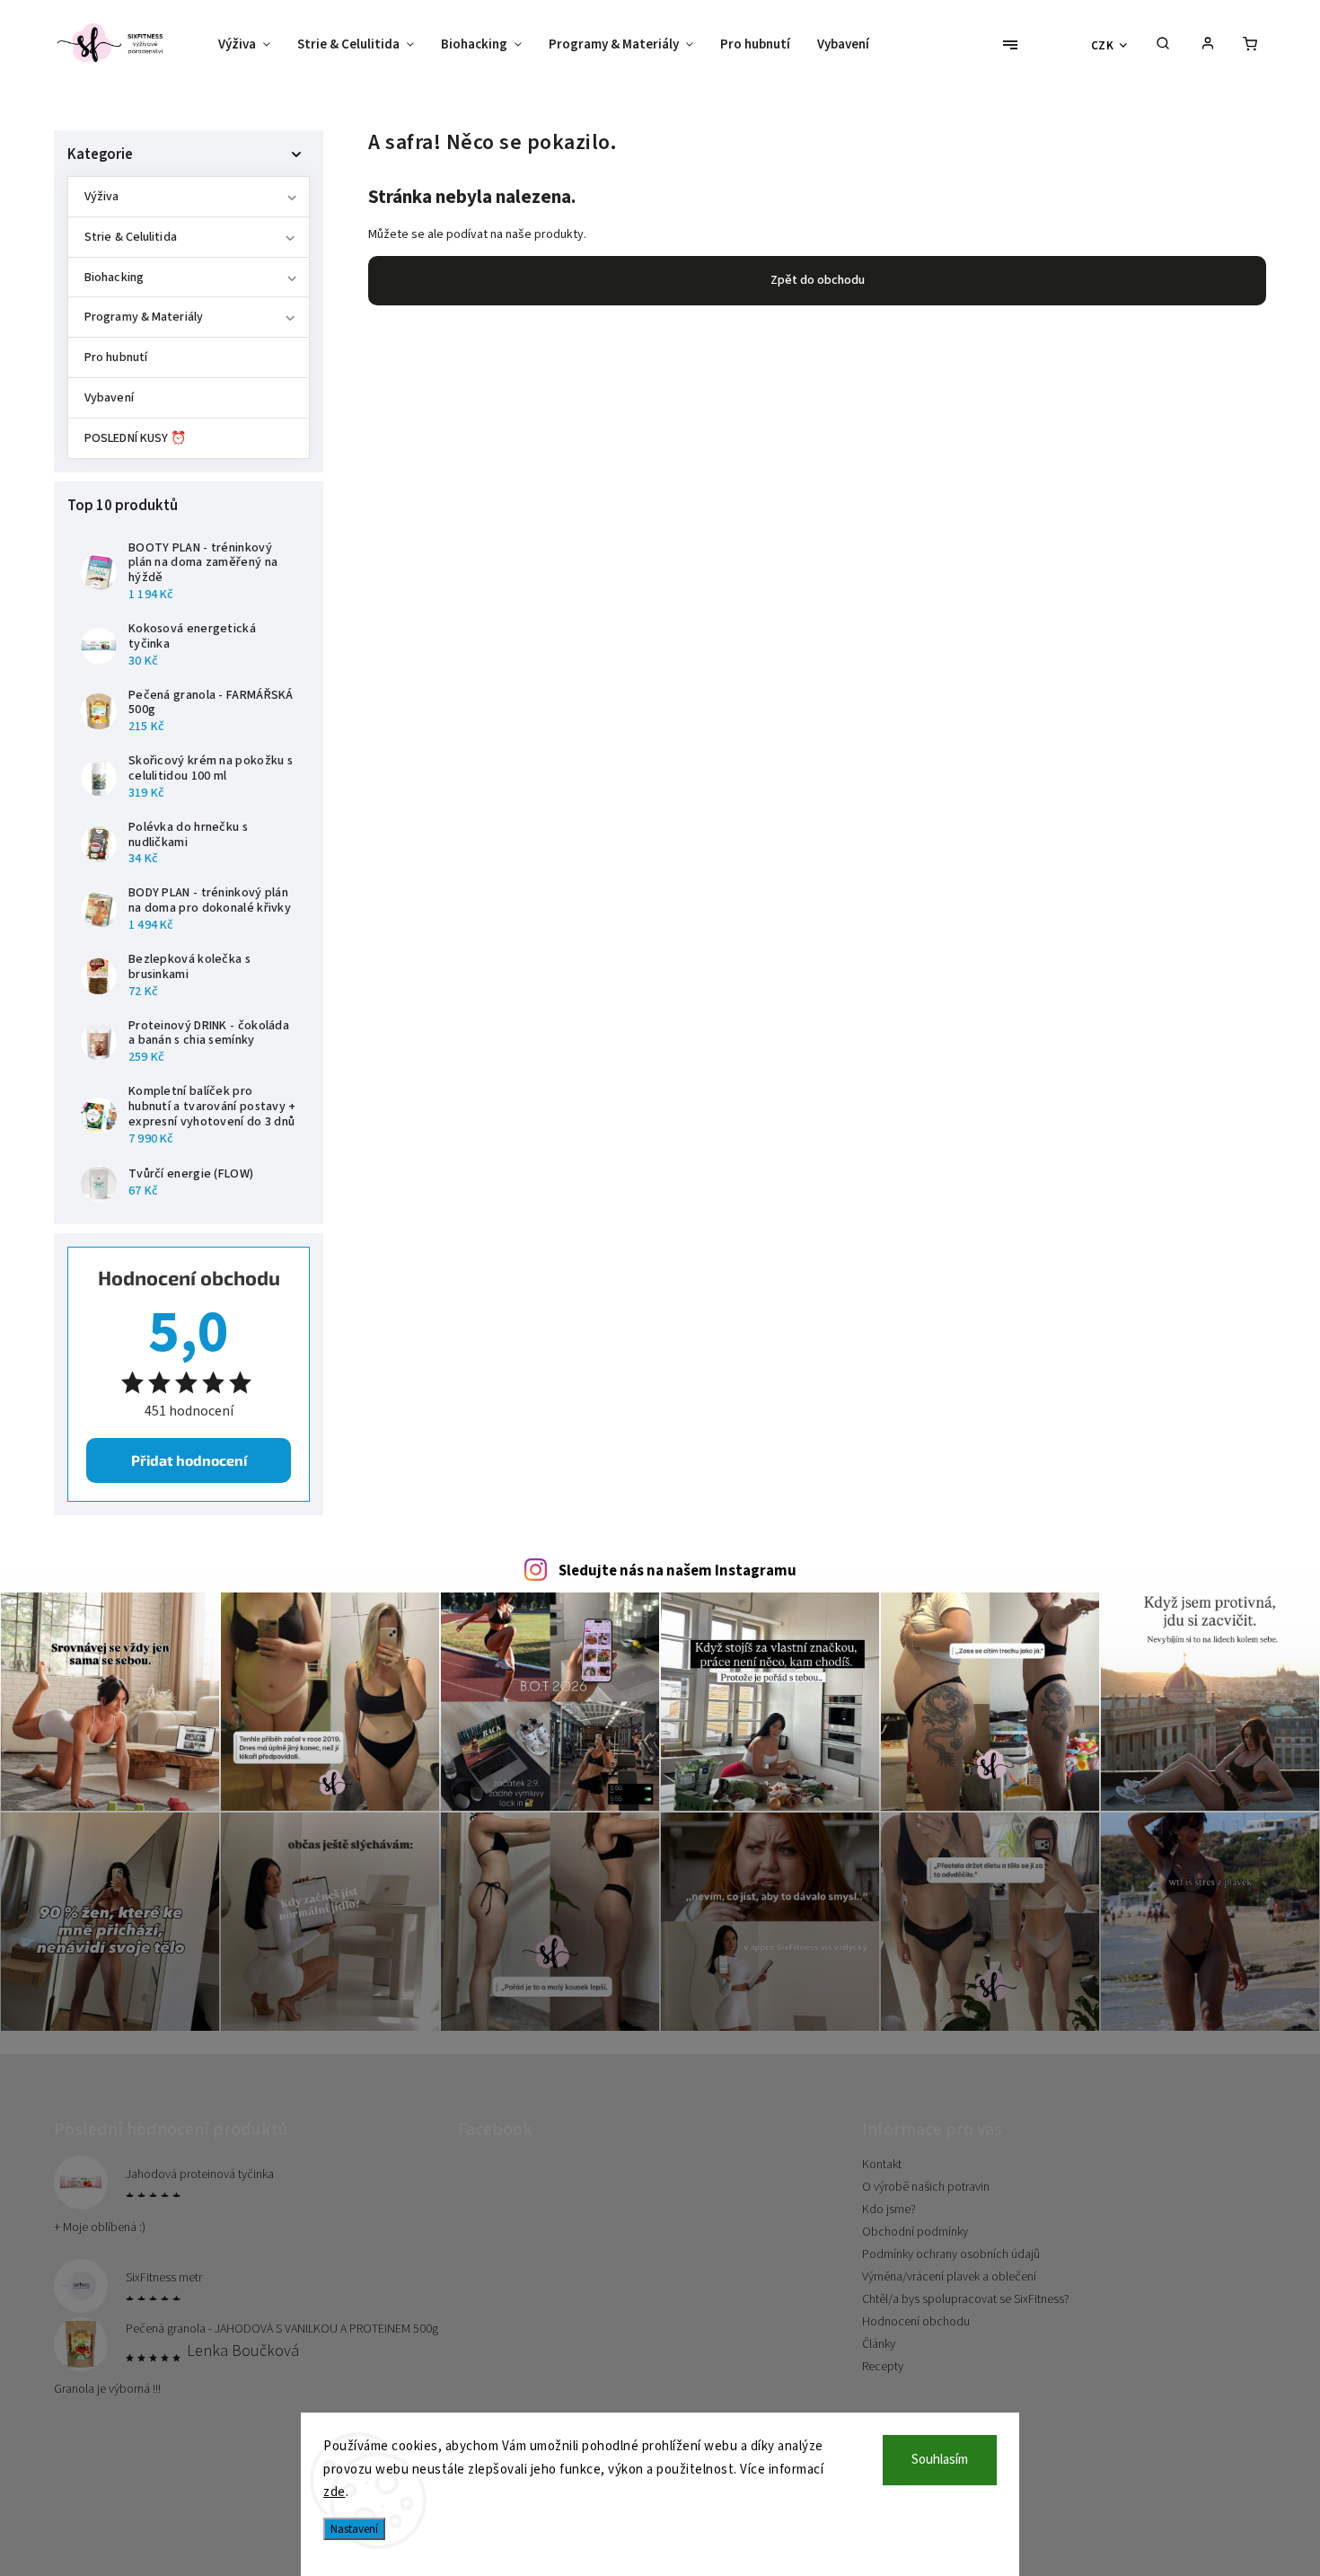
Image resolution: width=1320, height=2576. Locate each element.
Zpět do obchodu (818, 280)
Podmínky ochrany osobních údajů (951, 2254)
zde (334, 2492)
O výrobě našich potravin (926, 2187)
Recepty (883, 2367)
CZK (1103, 45)
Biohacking (114, 278)
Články (879, 2344)
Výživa (102, 197)
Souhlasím (940, 2460)
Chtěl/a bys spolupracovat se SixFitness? (966, 2299)
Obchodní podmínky (915, 2232)
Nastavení (354, 2529)
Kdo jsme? (889, 2210)
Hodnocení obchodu (916, 2322)
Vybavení (109, 398)
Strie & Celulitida (131, 237)
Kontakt (882, 2165)
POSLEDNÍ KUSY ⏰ (136, 438)
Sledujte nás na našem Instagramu (678, 1571)
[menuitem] (251, 45)
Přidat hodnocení (189, 1460)
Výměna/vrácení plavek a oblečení (949, 2277)
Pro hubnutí (116, 357)
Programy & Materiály (144, 317)
